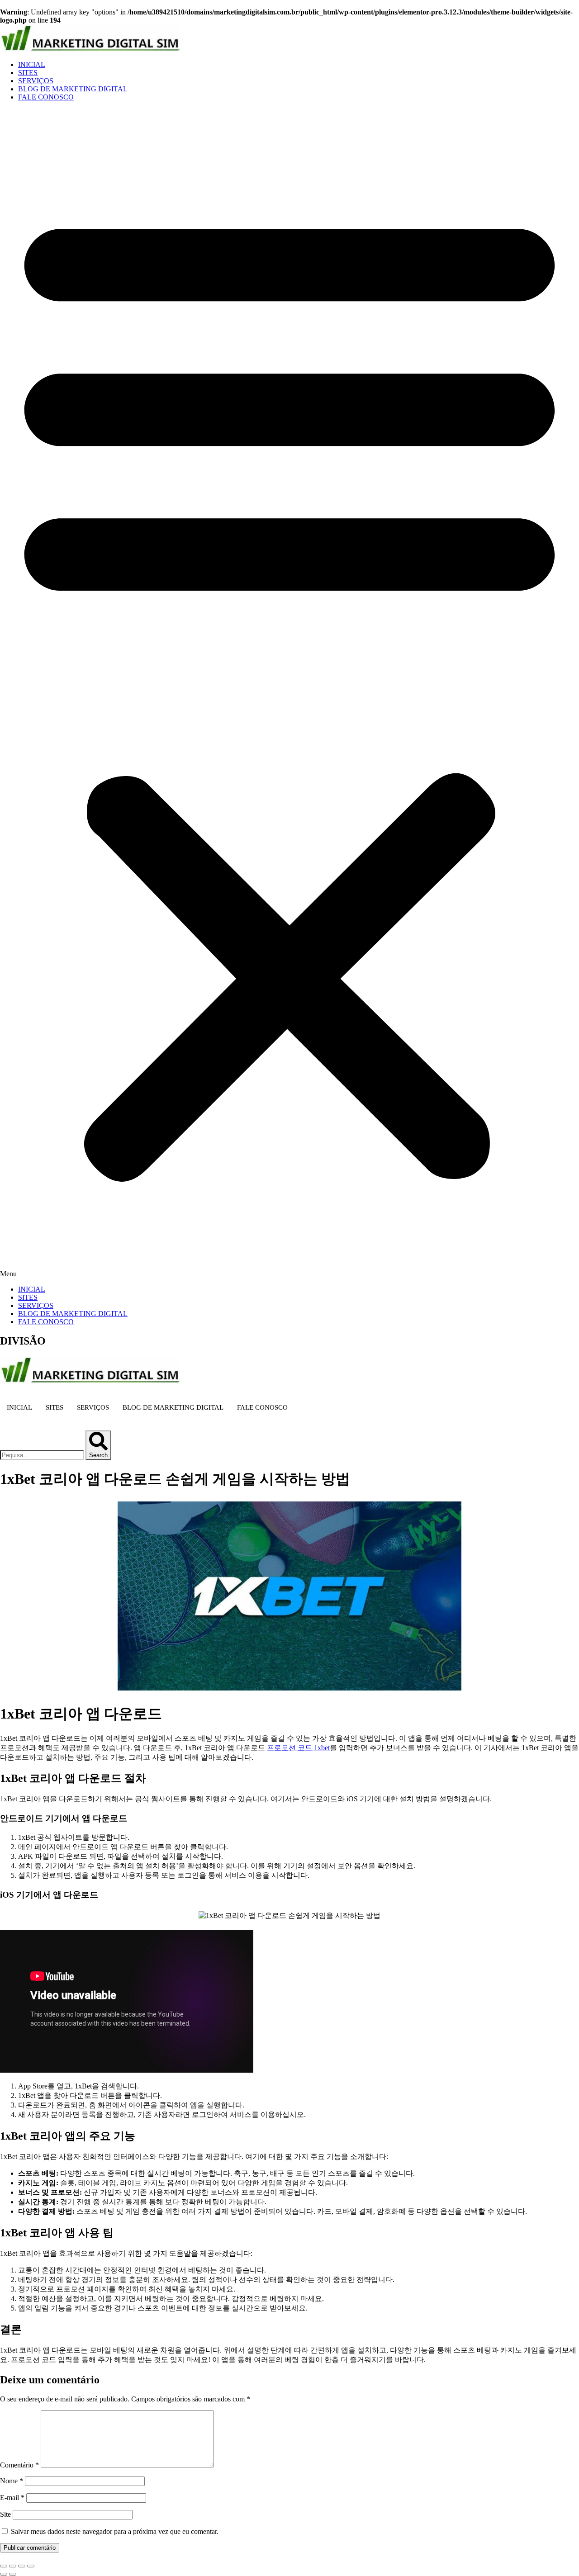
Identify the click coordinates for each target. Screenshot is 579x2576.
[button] (289, 693)
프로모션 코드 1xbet (298, 1748)
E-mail (12, 2498)
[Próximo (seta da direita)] (13, 2574)
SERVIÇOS (36, 81)
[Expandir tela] (13, 2566)
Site (5, 2514)
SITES (28, 73)
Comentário (19, 2465)
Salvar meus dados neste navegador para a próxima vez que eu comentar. (115, 2531)
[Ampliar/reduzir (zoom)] (4, 2566)
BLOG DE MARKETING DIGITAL (73, 89)
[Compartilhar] (22, 2566)
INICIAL (32, 64)
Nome (12, 2481)
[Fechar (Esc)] (31, 2566)
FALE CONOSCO (46, 97)
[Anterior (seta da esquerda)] (4, 2574)
